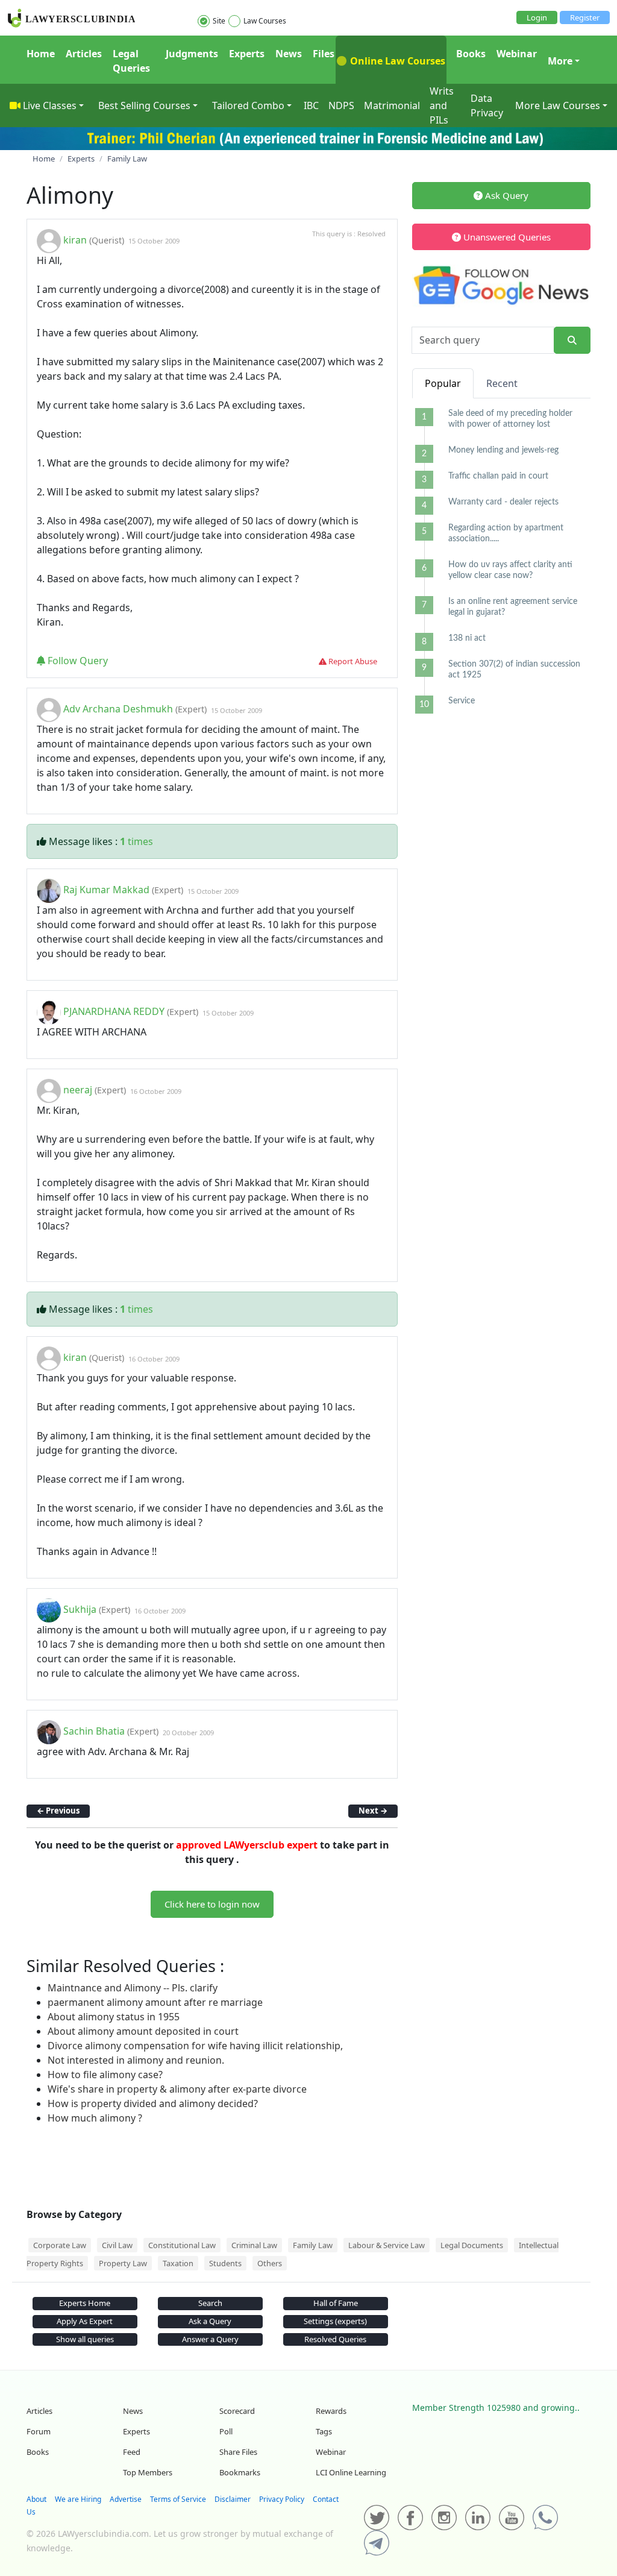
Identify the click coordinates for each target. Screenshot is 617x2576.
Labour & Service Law (387, 2245)
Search (210, 2303)
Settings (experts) (335, 2321)
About (36, 2499)
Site (219, 21)
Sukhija (80, 1610)
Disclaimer (233, 2499)
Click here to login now (212, 1904)
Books (471, 54)
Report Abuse (352, 661)
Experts (247, 54)
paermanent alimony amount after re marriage (155, 2002)
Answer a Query (210, 2339)
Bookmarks (240, 2472)
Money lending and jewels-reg (503, 450)
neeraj (78, 1090)
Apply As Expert (85, 2321)
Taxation (178, 2263)
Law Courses (265, 21)
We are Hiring (78, 2499)
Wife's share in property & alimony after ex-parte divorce (177, 2089)
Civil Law (117, 2245)
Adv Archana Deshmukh (118, 709)
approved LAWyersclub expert (247, 1845)
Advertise (126, 2499)
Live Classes (50, 105)
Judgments (192, 54)
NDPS (341, 105)
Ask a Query (210, 2321)
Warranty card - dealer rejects (503, 502)
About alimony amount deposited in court (143, 2031)
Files (324, 54)
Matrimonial (392, 105)
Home (41, 54)
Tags (324, 2431)
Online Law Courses (396, 61)
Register (585, 17)
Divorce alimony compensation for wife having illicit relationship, (195, 2046)
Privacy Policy (282, 2499)
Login (537, 17)
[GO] (572, 340)
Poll (226, 2431)
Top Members (148, 2472)
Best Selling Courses (144, 105)
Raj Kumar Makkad (106, 890)
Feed (132, 2452)
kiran (75, 240)
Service (462, 701)
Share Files (238, 2452)
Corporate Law (60, 2245)
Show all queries (85, 2339)
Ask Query (506, 195)
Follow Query (77, 661)
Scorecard (237, 2411)
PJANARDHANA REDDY (114, 1012)
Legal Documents (472, 2245)
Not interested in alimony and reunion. (136, 2060)
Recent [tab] (502, 383)
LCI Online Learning (351, 2472)
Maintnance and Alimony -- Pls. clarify (133, 1988)
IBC (311, 105)
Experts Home (85, 2303)
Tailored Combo (248, 105)
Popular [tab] (443, 383)
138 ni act (467, 638)
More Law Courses (558, 105)
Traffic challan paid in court (498, 476)
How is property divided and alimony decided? (153, 2103)
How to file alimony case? (105, 2075)
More (560, 61)
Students (225, 2263)
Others (270, 2263)
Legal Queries (131, 61)
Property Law (123, 2263)
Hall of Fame (336, 2303)
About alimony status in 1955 (114, 2017)
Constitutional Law (182, 2245)
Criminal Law (254, 2245)
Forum (39, 2431)
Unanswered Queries (506, 237)
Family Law (313, 2245)
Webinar (517, 54)
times (136, 841)
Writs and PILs (442, 105)
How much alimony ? (95, 2118)
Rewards (331, 2411)
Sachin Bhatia (94, 1732)
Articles (84, 54)
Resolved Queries (335, 2339)
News (289, 54)
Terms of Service (178, 2499)
